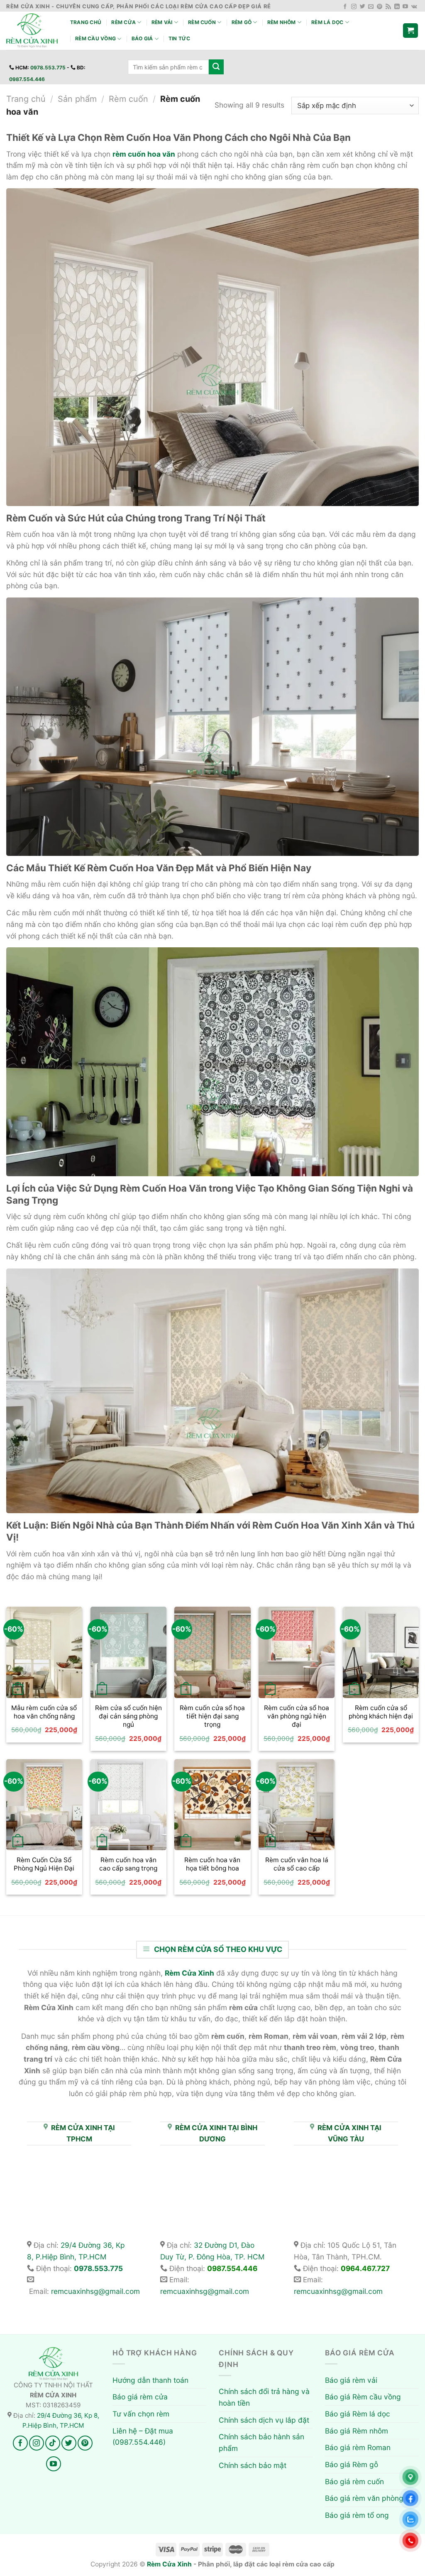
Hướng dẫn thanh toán (150, 2380)
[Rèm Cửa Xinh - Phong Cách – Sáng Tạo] (32, 31)
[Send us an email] (371, 7)
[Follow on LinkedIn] (397, 7)
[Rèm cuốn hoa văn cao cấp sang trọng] (128, 1805)
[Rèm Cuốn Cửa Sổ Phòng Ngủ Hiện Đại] (44, 1805)
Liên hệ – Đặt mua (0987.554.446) (143, 2437)
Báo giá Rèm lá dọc (358, 2414)
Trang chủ (86, 22)
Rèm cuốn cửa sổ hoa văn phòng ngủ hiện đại (297, 1716)
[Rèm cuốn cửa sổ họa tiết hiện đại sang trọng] (212, 1652)
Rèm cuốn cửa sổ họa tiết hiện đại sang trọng (212, 1716)
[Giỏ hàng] (410, 31)
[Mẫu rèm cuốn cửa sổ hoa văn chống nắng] (44, 1652)
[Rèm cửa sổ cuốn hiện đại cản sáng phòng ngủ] (128, 1652)
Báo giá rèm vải (351, 2380)
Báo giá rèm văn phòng (364, 2498)
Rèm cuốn (202, 22)
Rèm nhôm (282, 22)
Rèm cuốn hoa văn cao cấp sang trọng (128, 1864)
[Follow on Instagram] (354, 7)
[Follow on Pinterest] (380, 7)
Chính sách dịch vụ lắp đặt (264, 2420)
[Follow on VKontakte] (414, 7)
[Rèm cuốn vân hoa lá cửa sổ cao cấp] (297, 1805)
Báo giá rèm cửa (140, 2397)
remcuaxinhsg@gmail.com (95, 2291)
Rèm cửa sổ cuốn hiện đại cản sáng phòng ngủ (128, 1716)
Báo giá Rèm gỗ (352, 2464)
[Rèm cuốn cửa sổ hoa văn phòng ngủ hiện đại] (297, 1652)
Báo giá (142, 38)
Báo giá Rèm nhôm (357, 2431)
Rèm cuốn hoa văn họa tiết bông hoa (212, 1864)
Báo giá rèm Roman (358, 2447)
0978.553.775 (48, 68)
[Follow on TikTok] (53, 2443)
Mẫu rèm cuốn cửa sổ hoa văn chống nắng (44, 1712)
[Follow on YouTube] (405, 7)
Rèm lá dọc (327, 22)
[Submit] (216, 67)
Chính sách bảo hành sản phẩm (261, 2442)
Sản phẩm (77, 99)
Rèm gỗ (242, 22)
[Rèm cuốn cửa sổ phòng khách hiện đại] (381, 1652)
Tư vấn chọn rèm (141, 2414)
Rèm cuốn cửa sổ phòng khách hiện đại (381, 1712)
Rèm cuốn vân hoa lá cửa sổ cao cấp (297, 1864)
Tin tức (180, 38)
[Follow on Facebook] (345, 7)
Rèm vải (162, 22)
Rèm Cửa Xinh (169, 2564)
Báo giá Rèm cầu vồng (363, 2397)
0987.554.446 (27, 79)
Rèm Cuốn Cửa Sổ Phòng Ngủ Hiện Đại (44, 1864)
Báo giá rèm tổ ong (357, 2515)
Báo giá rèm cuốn (354, 2481)
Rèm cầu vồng (95, 38)
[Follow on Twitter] (363, 7)
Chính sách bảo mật (253, 2465)
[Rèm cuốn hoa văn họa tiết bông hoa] (212, 1805)
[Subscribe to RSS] (388, 7)
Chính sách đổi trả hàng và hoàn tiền (264, 2397)
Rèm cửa (123, 22)
